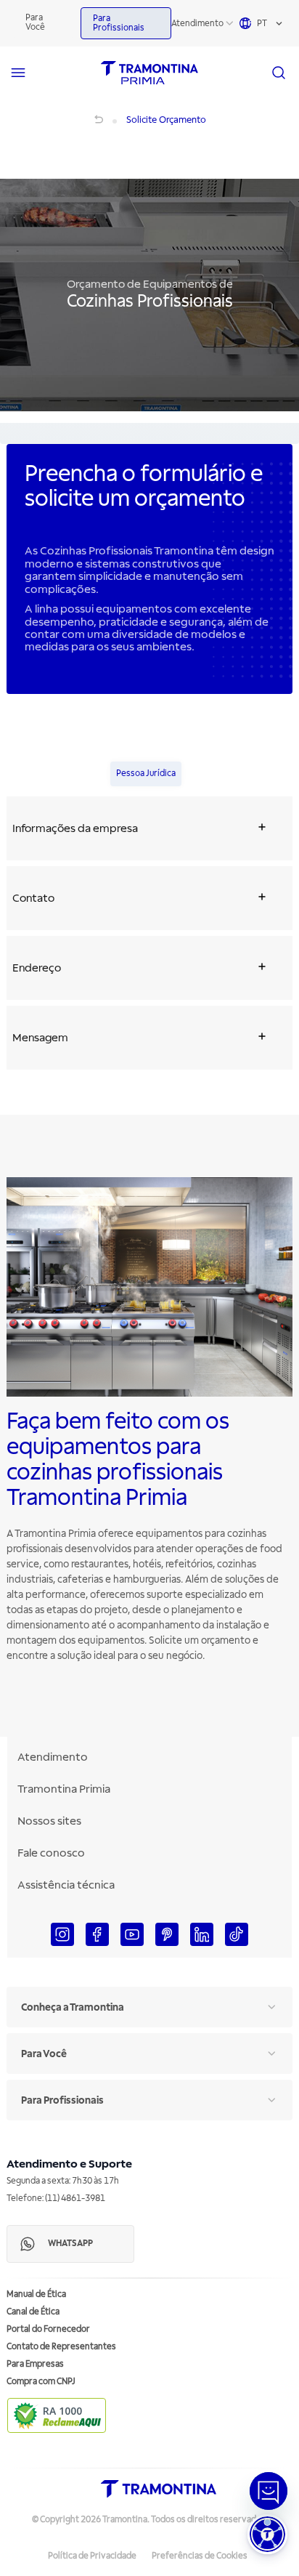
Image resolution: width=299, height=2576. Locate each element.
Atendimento (197, 24)
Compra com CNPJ (41, 2382)
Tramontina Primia (64, 1789)
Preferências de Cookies (200, 2556)
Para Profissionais (119, 23)
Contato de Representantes (61, 2347)
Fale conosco (51, 1853)
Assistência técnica (66, 1885)
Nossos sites (49, 1821)
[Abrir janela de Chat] (269, 2491)
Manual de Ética (36, 2294)
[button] (267, 2534)
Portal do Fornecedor (48, 2329)
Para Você (35, 23)
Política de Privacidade (92, 2556)
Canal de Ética (33, 2312)
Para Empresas (35, 2364)
